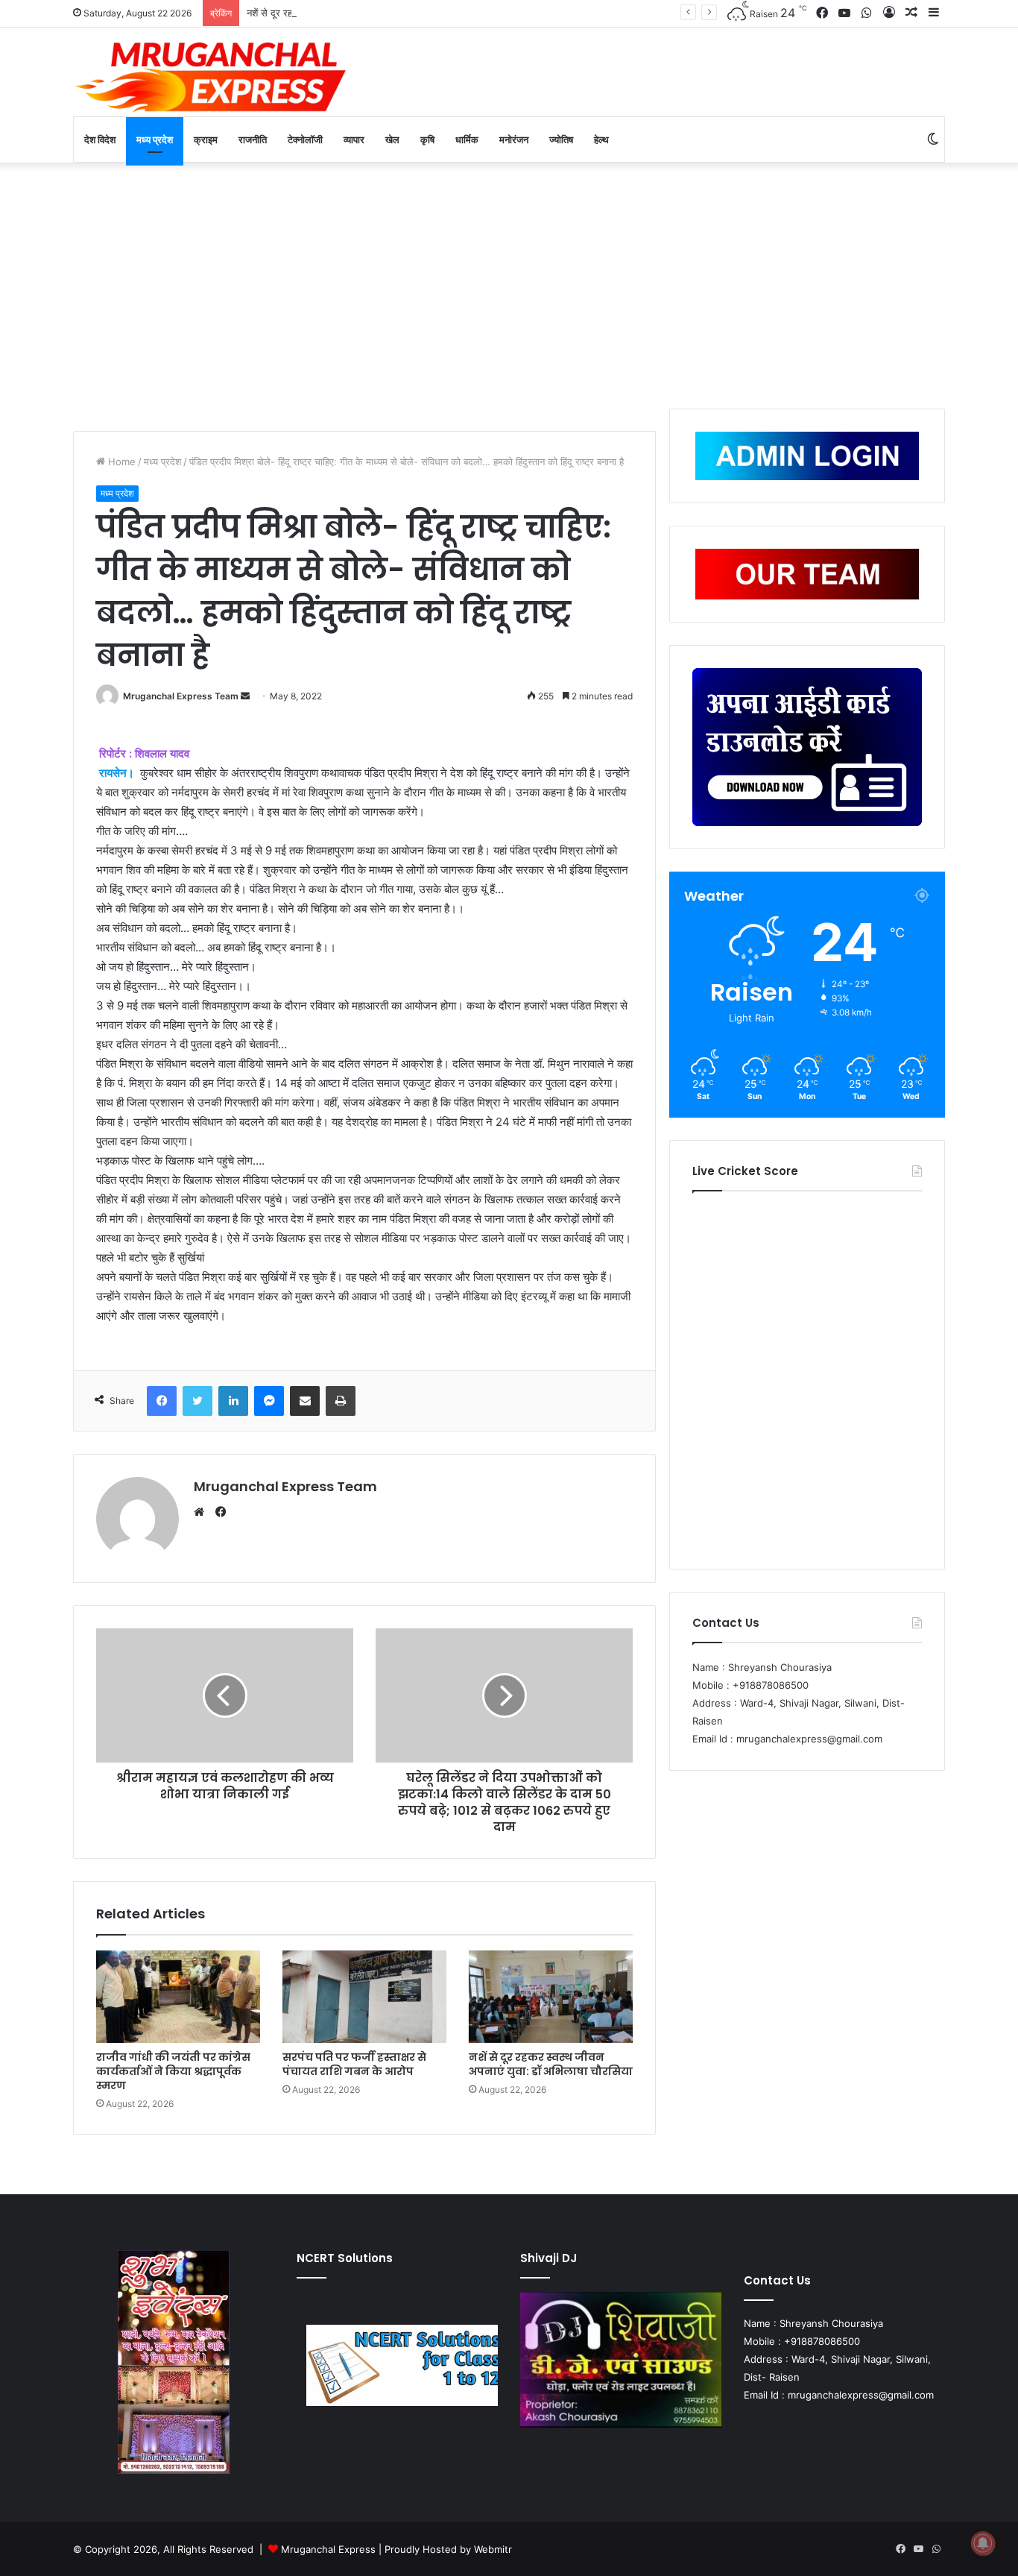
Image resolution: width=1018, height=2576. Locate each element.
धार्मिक (467, 139)
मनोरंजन (514, 139)
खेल (392, 139)
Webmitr (493, 2549)
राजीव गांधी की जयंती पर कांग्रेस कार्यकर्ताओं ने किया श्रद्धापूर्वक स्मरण (173, 2071)
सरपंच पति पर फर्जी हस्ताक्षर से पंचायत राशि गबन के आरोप (354, 2064)
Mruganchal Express (330, 2549)
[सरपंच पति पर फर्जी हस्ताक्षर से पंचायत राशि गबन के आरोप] (364, 1997)
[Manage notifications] (983, 2543)
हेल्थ (601, 139)
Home (120, 462)
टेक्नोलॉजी (305, 139)
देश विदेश (100, 139)
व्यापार (354, 139)
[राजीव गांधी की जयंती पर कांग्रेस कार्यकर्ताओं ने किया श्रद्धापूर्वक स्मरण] (178, 1997)
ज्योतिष (561, 139)
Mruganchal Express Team (181, 696)
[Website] (203, 1512)
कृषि (427, 139)
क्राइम (206, 139)
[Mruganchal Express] (211, 76)
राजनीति (253, 139)
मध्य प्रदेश (155, 139)
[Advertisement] (509, 282)
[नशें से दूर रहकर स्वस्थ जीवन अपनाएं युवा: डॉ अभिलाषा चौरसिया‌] (551, 1997)
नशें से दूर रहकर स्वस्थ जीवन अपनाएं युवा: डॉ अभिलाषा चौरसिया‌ (358, 13)
